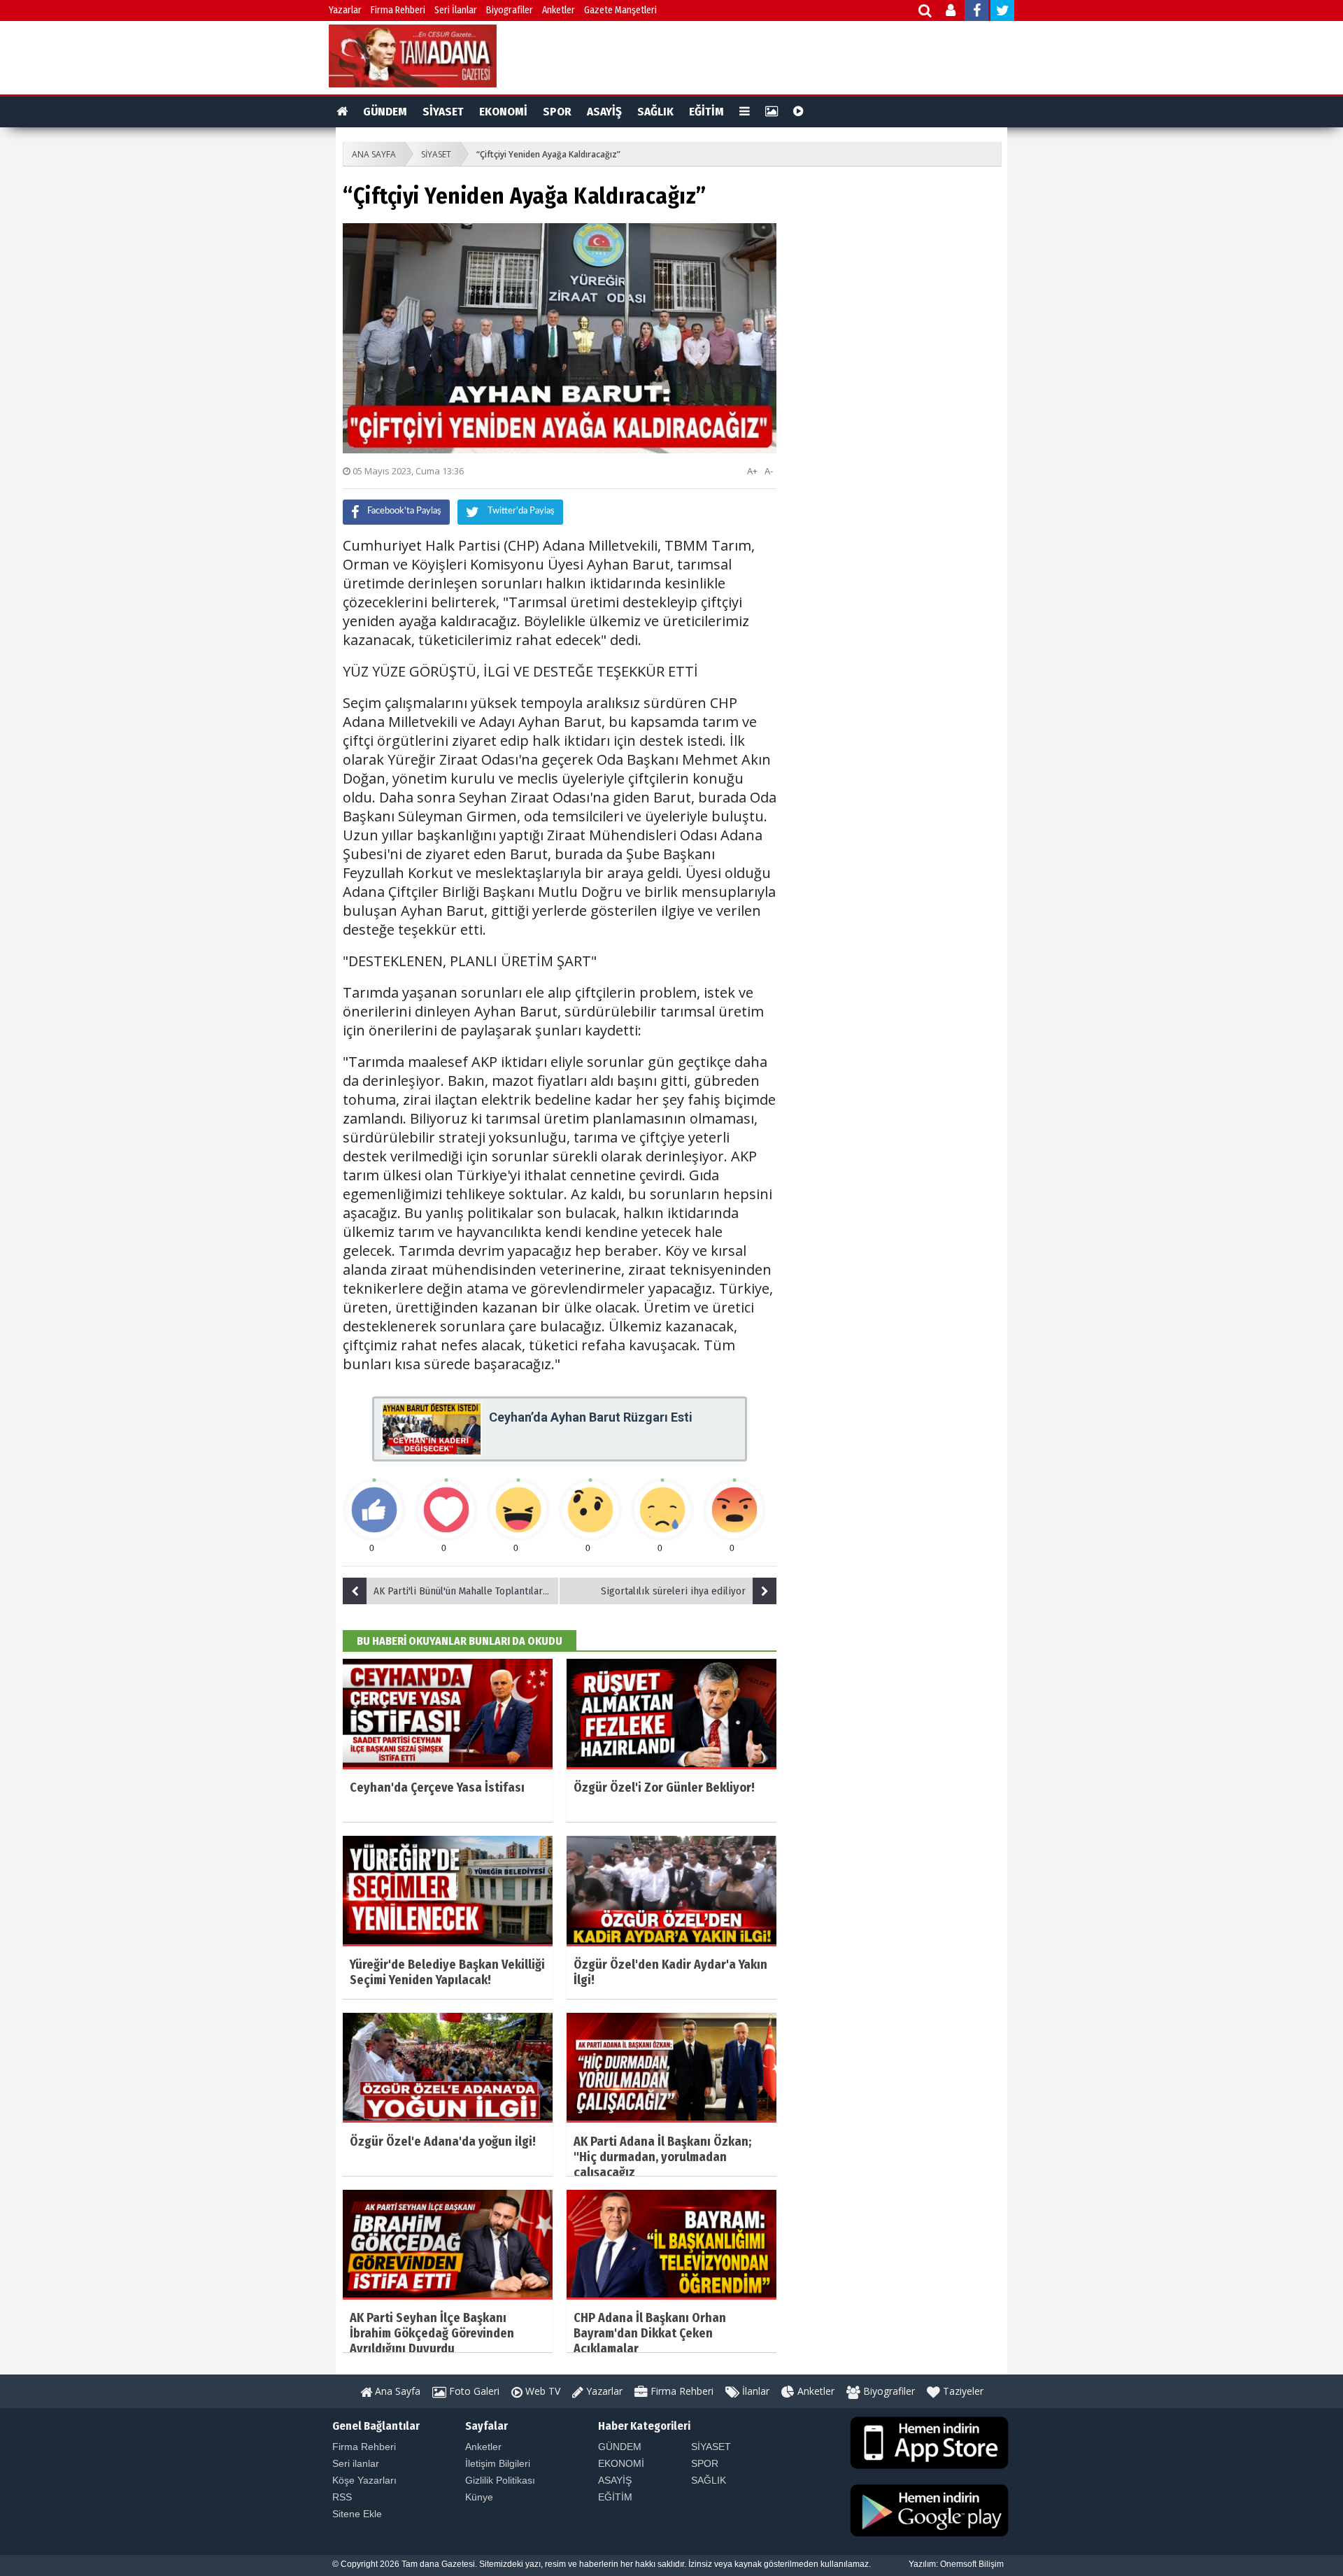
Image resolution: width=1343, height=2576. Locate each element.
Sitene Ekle (357, 2514)
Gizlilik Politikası (500, 2480)
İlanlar (754, 2391)
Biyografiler (510, 10)
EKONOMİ (503, 112)
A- (769, 471)
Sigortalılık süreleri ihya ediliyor (673, 1591)
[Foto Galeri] (772, 112)
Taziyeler (962, 2391)
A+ (752, 471)
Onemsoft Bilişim (972, 2564)
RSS (342, 2497)
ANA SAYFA (374, 154)
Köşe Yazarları (364, 2480)
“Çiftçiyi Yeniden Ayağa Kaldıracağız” (548, 154)
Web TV (541, 2391)
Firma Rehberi (398, 10)
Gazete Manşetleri (620, 10)
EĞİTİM (706, 112)
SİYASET (443, 112)
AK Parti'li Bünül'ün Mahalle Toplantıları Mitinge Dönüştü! (467, 1591)
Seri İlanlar (456, 10)
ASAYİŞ (604, 112)
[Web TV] (798, 112)
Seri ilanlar (356, 2463)
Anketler (559, 10)
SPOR (557, 112)
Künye (479, 2497)
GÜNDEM (385, 112)
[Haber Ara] (926, 12)
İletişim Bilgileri (498, 2463)
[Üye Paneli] (952, 12)
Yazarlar (345, 10)
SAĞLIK (655, 112)
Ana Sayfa (396, 2391)
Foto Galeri (473, 2391)
